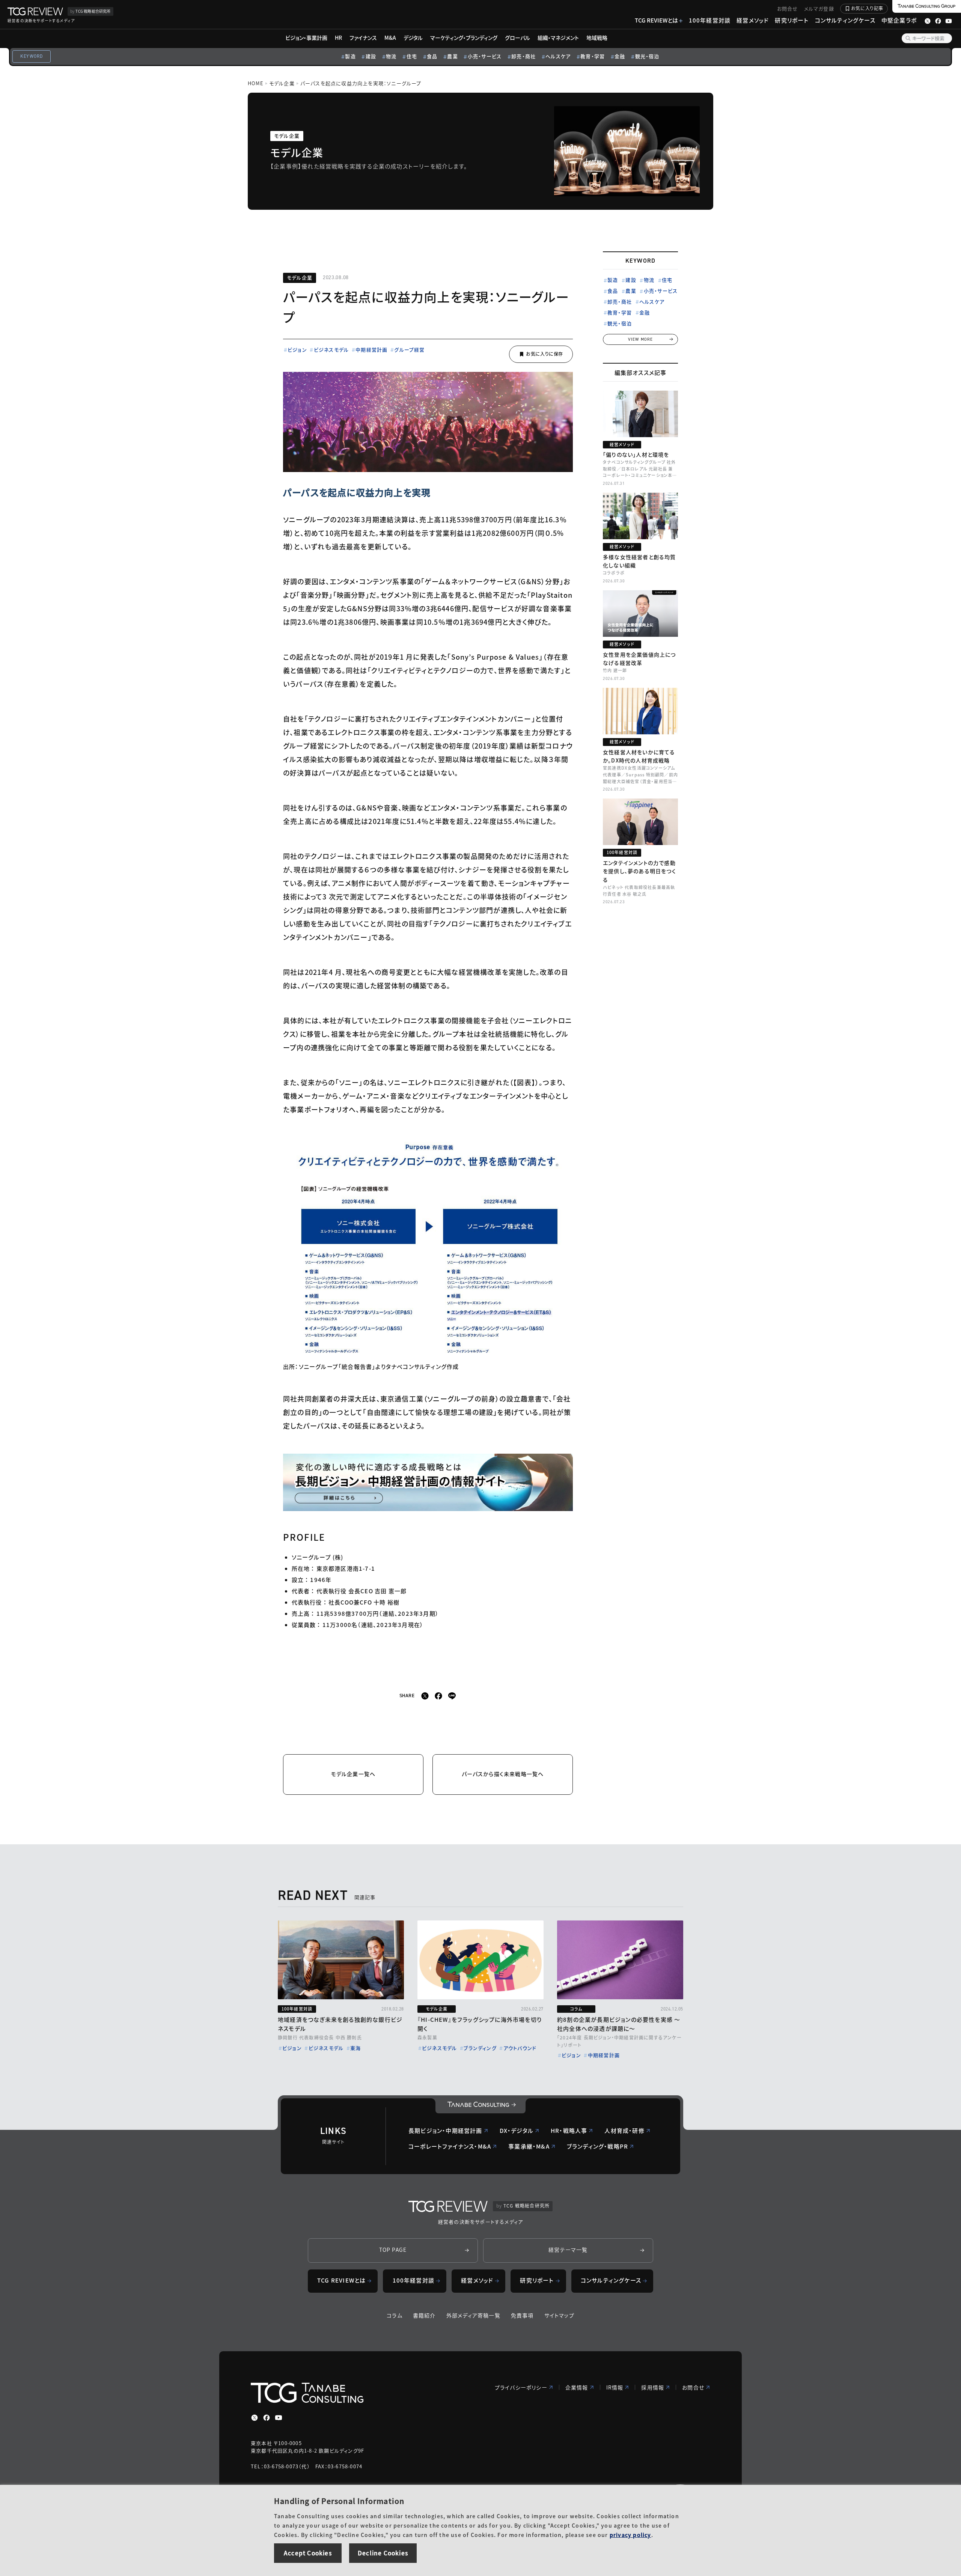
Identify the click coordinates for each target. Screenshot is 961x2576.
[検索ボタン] (908, 38)
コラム (395, 2315)
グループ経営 (409, 350)
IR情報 (615, 2387)
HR (338, 38)
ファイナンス (363, 38)
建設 (371, 56)
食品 (432, 56)
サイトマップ (559, 2315)
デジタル (413, 38)
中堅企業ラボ (899, 20)
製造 (350, 56)
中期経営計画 (371, 350)
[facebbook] (438, 1696)
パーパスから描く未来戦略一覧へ (503, 1774)
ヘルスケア (558, 56)
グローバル (517, 38)
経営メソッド (753, 20)
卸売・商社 (523, 56)
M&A (390, 38)
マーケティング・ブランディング (464, 38)
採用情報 (653, 2387)
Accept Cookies (308, 2553)
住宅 (412, 56)
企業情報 (577, 2387)
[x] (425, 1696)
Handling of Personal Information (339, 2501)
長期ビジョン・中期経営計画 (445, 2130)
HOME (256, 83)
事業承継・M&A (529, 2146)
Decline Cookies (383, 2553)
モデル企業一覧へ (353, 1774)
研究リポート (792, 20)
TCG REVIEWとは (656, 20)
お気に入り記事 (867, 8)
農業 (452, 56)
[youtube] (279, 2418)
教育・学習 (593, 56)
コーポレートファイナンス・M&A (450, 2146)
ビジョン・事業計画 (306, 38)
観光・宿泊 (647, 56)
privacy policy (630, 2535)
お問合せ (788, 8)
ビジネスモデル (331, 350)
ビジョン (297, 350)
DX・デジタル (517, 2130)
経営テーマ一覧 (568, 2250)
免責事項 (522, 2315)
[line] (452, 1696)
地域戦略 (597, 38)
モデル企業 (282, 83)
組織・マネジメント (558, 38)
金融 (620, 56)
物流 (391, 56)
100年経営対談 (710, 20)
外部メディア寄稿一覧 (473, 2315)
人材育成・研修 (624, 2130)
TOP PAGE (393, 2250)
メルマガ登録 (819, 8)
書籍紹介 (424, 2315)
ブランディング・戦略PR (597, 2146)
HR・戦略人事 (569, 2130)
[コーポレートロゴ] (480, 2106)
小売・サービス (485, 56)
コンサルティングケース (845, 20)
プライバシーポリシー (521, 2387)
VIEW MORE (641, 339)
